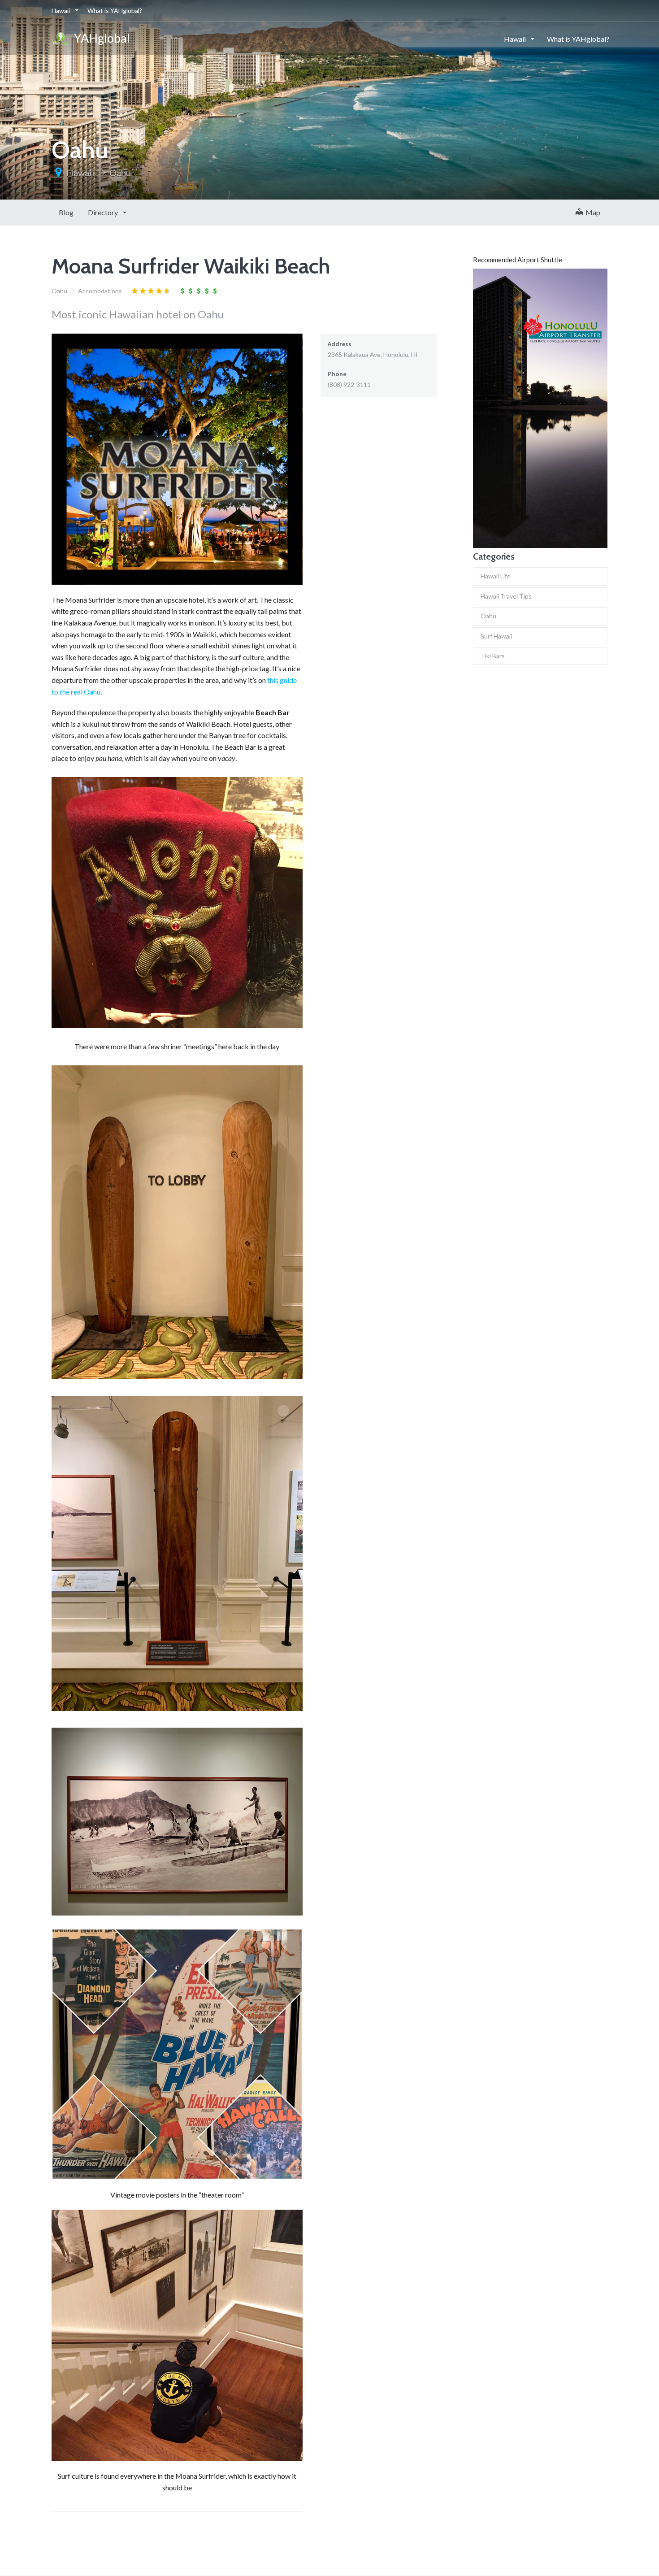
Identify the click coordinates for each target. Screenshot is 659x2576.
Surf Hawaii (496, 636)
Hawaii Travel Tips (506, 596)
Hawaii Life (496, 576)
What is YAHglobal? (115, 11)
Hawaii (61, 11)
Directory (104, 212)
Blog (66, 212)
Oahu (120, 173)
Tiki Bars (493, 656)
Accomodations (100, 291)
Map (592, 212)
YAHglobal (100, 38)
